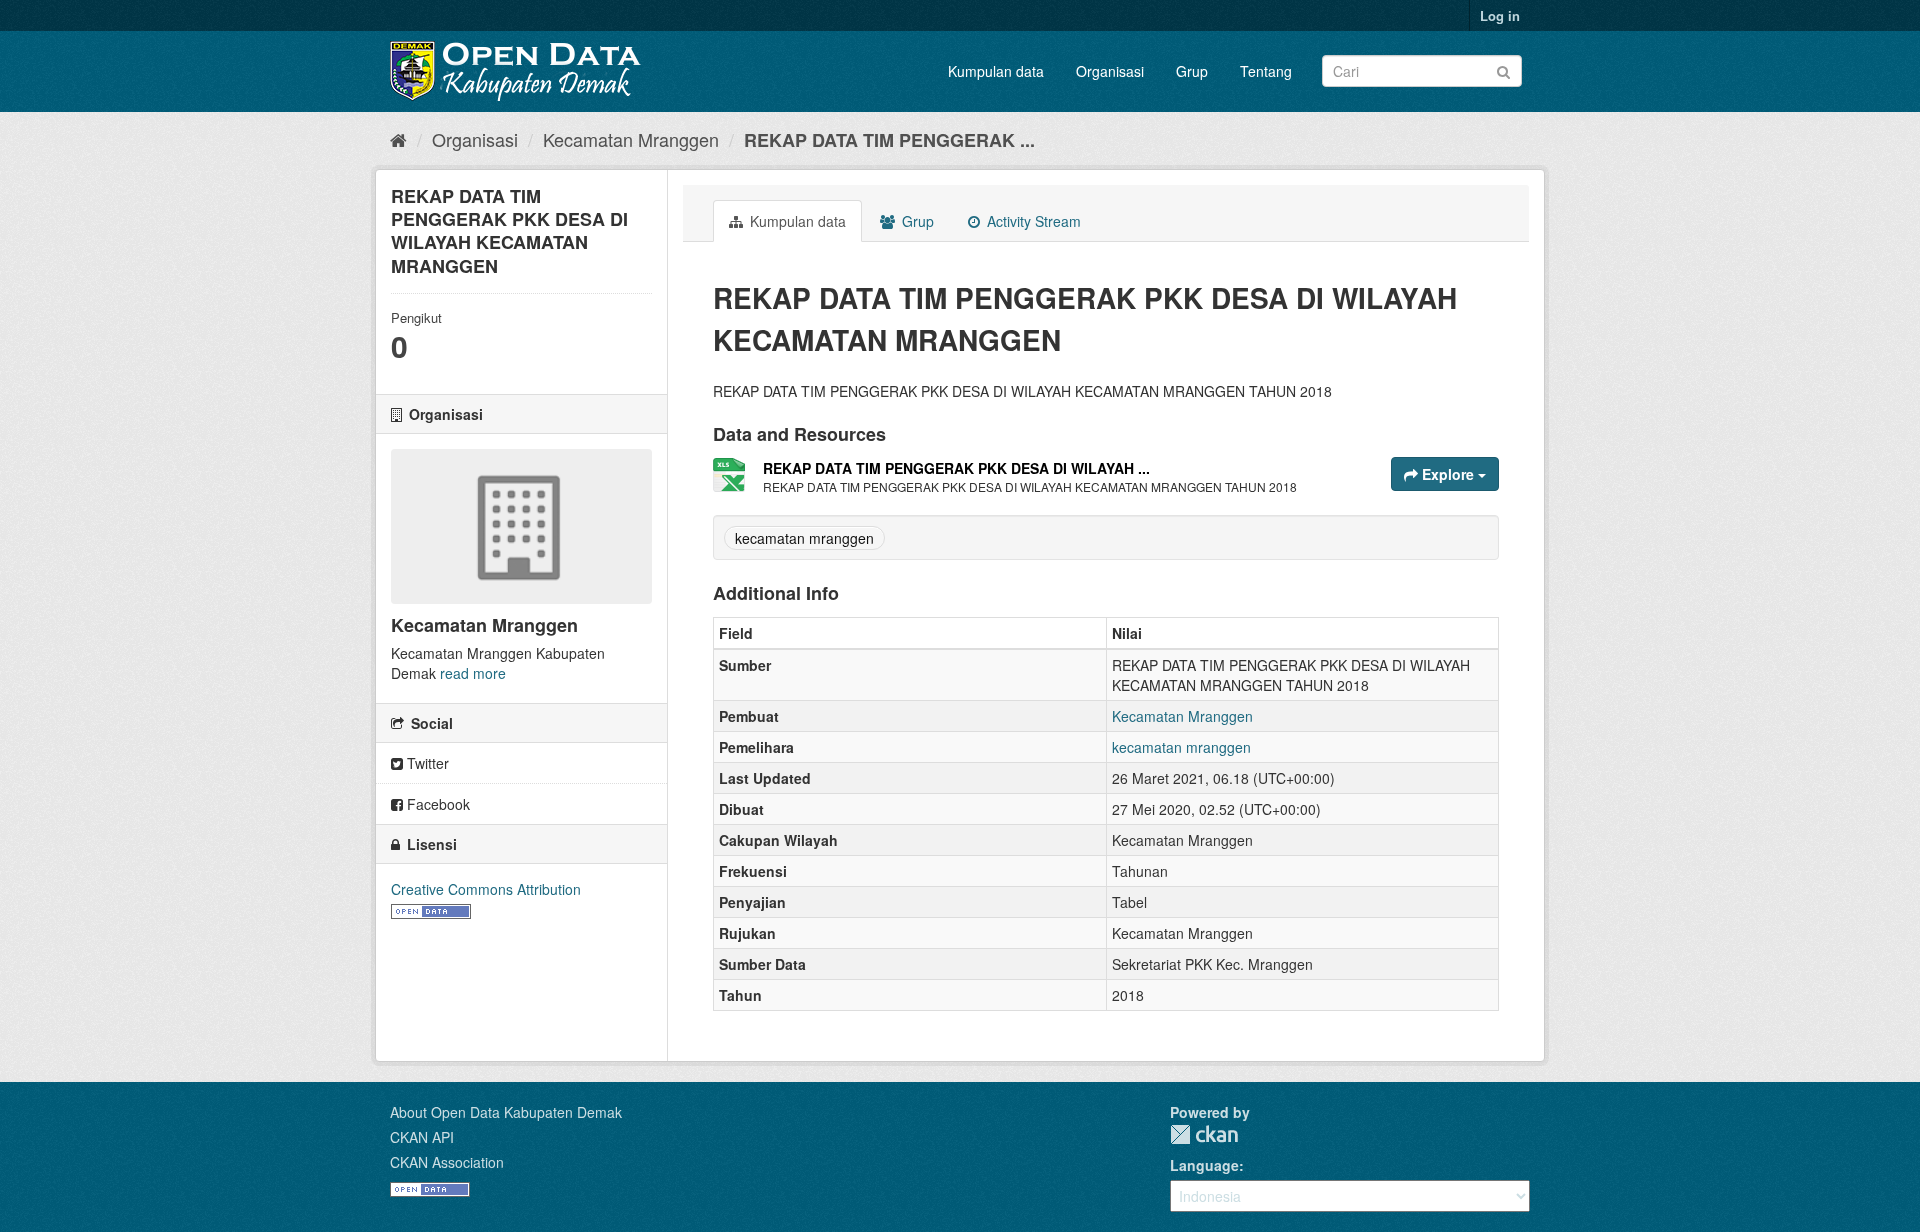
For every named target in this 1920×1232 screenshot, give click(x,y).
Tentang (1266, 71)
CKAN (1204, 1134)
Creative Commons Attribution (486, 889)
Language (1204, 1165)
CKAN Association (447, 1162)
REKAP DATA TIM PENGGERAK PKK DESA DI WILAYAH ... (956, 468)
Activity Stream (1032, 221)
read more (473, 673)
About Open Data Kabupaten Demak (506, 1112)
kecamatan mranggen (804, 538)
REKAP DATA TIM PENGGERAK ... (889, 140)
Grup (1192, 71)
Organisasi (1110, 71)
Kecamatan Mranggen (631, 139)
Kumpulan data (996, 71)
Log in (1500, 15)
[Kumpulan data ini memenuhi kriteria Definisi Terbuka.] (431, 909)
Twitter (426, 763)
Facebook (436, 804)
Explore (1448, 474)
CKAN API (422, 1137)
